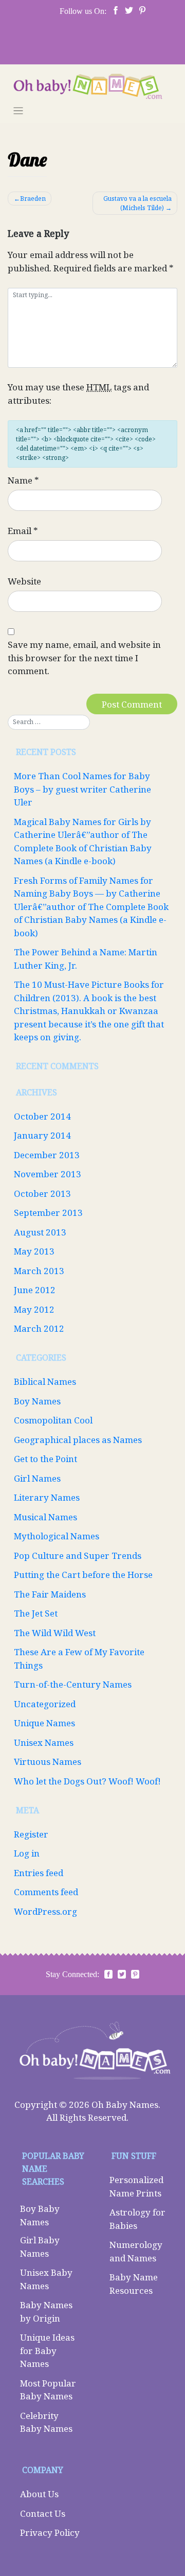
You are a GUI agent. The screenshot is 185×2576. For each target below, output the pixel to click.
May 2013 (34, 1251)
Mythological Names (57, 1536)
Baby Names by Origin (46, 2312)
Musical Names (45, 1517)
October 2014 (42, 1116)
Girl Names (37, 1478)
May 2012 (34, 1309)
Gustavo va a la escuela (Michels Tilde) (137, 203)
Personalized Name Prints (136, 2186)
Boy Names (37, 1401)
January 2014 (42, 1135)
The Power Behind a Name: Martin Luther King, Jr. (86, 959)
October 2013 (42, 1193)
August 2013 (40, 1232)
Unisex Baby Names (46, 2279)
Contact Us (43, 2513)
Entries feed (39, 1873)
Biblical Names (45, 1381)
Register (31, 1834)
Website (24, 581)
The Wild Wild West (55, 1633)
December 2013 (47, 1155)
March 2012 (39, 1328)
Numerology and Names (136, 2251)
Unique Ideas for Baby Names (47, 2350)
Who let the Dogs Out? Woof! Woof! (87, 1781)
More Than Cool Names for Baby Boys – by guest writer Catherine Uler (82, 789)
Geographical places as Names (78, 1440)
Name (23, 480)
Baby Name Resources (134, 2284)
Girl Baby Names (40, 2247)
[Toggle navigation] (18, 111)
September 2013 (48, 1213)
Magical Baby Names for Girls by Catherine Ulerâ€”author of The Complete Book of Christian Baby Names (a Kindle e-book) (83, 842)
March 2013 (39, 1271)
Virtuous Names (48, 1762)
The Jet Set (36, 1613)
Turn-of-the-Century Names (73, 1684)
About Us (39, 2494)
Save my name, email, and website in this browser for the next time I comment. (84, 658)
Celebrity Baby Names (46, 2422)
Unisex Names (44, 1742)
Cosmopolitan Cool (53, 1420)
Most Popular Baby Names (48, 2390)
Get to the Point (45, 1459)
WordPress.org (45, 1911)
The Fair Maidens (50, 1594)
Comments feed (46, 1892)
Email (23, 531)
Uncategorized (45, 1704)
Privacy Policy (50, 2532)
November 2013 (48, 1174)
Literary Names (47, 1497)
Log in (27, 1853)
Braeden (33, 199)
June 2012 (35, 1290)
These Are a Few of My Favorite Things (79, 1659)
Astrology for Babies (137, 2219)
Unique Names (44, 1723)
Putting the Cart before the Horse (83, 1575)
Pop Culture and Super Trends (78, 1556)
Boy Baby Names (40, 2215)
